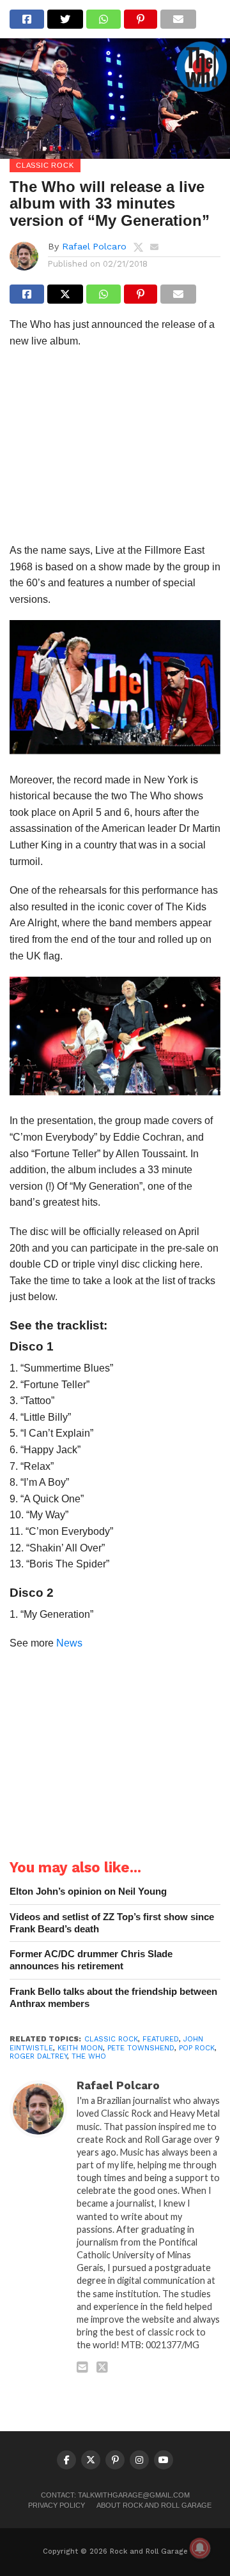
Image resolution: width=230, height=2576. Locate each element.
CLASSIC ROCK (111, 2039)
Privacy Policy (57, 2506)
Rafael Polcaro (94, 246)
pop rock (197, 2048)
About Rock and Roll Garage (154, 2506)
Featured (161, 2039)
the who (89, 2056)
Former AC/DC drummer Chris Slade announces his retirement (91, 1960)
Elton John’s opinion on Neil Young (88, 1891)
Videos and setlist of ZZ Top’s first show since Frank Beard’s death (112, 1923)
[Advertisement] (115, 449)
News (69, 1643)
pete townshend (141, 2048)
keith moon (80, 2048)
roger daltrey (38, 2056)
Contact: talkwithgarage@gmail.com (115, 2495)
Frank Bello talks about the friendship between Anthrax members (113, 1997)
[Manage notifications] (200, 2548)
